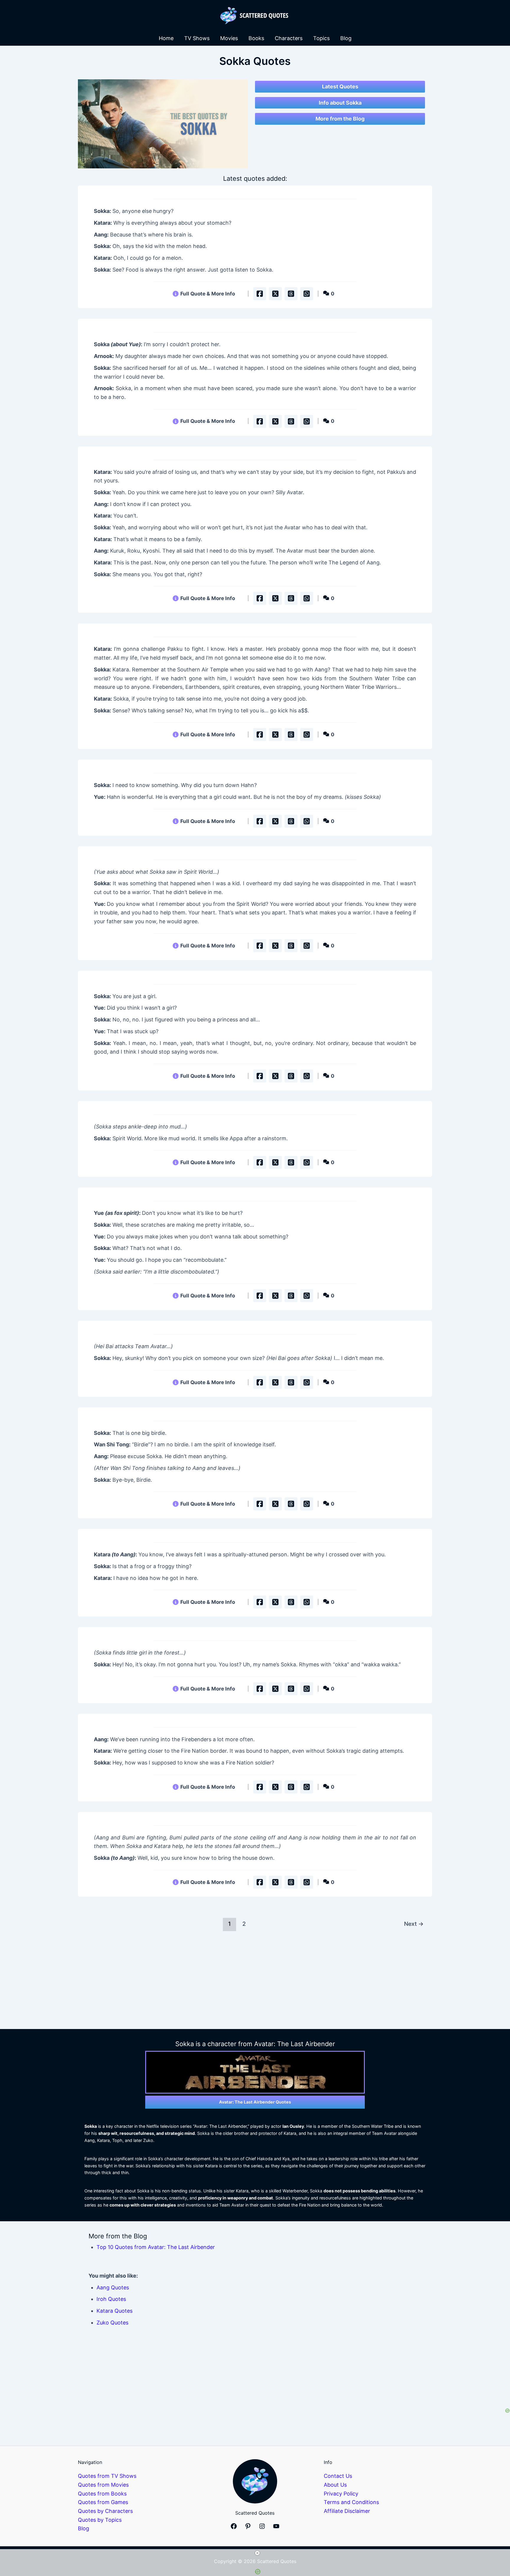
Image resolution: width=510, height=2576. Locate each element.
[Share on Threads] (291, 294)
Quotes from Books (102, 2494)
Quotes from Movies (103, 2485)
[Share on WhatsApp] (307, 294)
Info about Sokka (340, 103)
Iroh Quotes (111, 2299)
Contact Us (338, 2476)
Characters (289, 38)
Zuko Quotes (112, 2323)
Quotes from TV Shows (107, 2476)
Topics (321, 38)
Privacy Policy (341, 2494)
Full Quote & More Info (208, 294)
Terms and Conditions (351, 2502)
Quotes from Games (103, 2502)
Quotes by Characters (105, 2511)
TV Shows (197, 38)
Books (256, 38)
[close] (257, 2553)
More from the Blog (340, 119)
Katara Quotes (115, 2311)
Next (414, 1924)
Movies (229, 38)
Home (166, 38)
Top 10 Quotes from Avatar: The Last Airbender (156, 2247)
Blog (346, 38)
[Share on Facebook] (260, 294)
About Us (335, 2485)
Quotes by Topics (100, 2520)
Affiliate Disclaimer (347, 2511)
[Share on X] (275, 294)
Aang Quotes (113, 2287)
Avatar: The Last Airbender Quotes (255, 2102)
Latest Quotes (340, 87)
